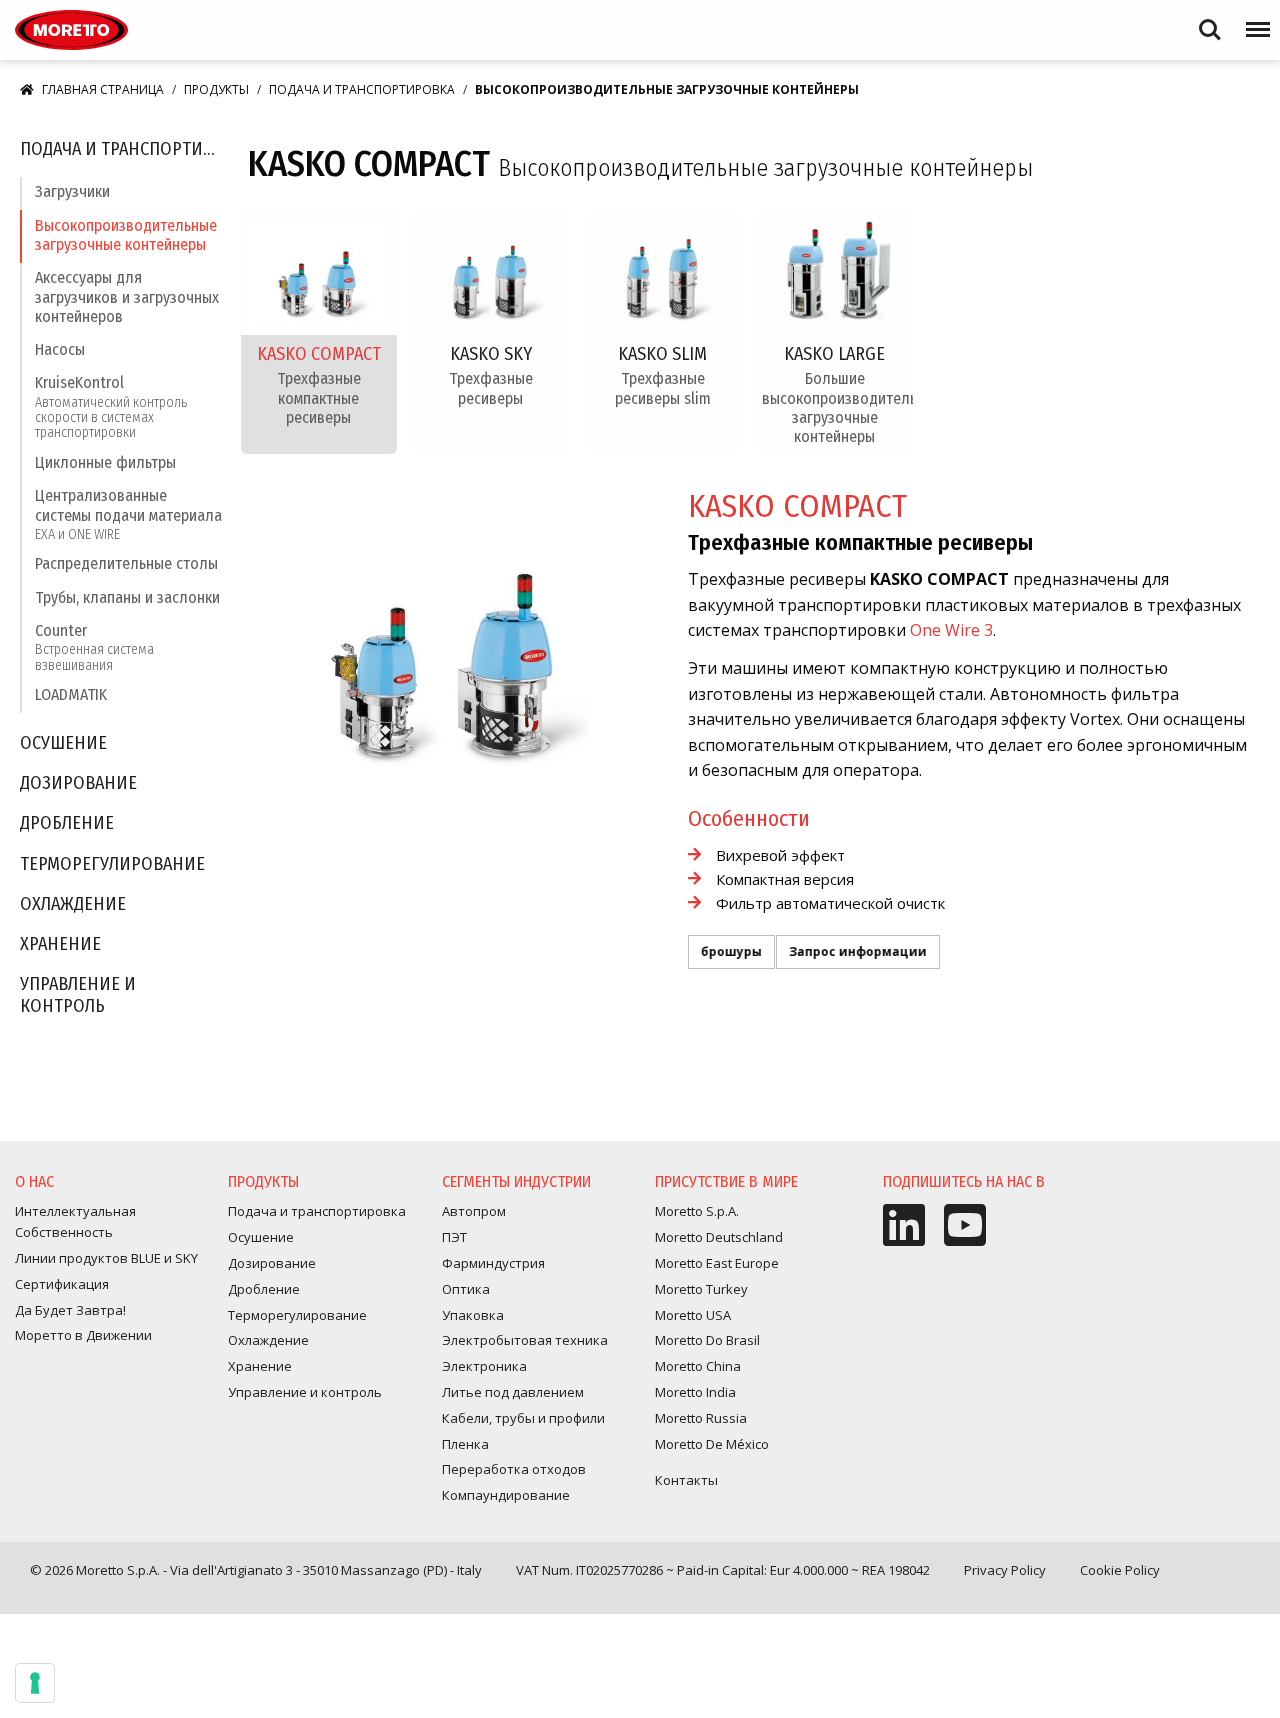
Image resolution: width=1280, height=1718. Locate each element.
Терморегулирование (112, 864)
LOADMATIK (71, 694)
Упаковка (473, 1315)
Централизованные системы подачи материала (128, 514)
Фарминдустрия (493, 1263)
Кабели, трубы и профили (523, 1418)
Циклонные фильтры (105, 462)
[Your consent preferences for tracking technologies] (35, 1683)
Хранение (60, 944)
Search (1210, 20)
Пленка (465, 1444)
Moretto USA (693, 1315)
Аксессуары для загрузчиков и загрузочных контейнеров (127, 296)
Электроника (484, 1366)
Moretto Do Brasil (707, 1340)
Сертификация (62, 1284)
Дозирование (78, 783)
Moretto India (695, 1392)
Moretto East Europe (717, 1263)
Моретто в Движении (83, 1335)
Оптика (466, 1289)
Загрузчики (72, 191)
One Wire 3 (951, 630)
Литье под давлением (513, 1392)
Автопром (474, 1211)
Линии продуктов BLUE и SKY (106, 1258)
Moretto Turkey (701, 1289)
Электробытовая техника (525, 1340)
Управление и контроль (78, 995)
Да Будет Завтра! (70, 1310)
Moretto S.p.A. (697, 1211)
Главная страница (103, 89)
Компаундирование (506, 1495)
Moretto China (698, 1366)
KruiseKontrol (111, 407)
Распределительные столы (126, 563)
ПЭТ (454, 1237)
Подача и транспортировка (362, 89)
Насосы (60, 349)
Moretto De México (712, 1444)
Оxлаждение (73, 904)
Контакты (686, 1480)
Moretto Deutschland (719, 1237)
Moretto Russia (701, 1418)
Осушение (63, 743)
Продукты (216, 89)
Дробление (67, 823)
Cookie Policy (1120, 1570)
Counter (94, 647)
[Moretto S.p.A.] (71, 30)
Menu (1254, 20)
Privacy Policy (1005, 1570)
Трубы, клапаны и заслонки (127, 597)
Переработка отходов (514, 1469)
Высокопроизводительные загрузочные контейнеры (126, 235)
